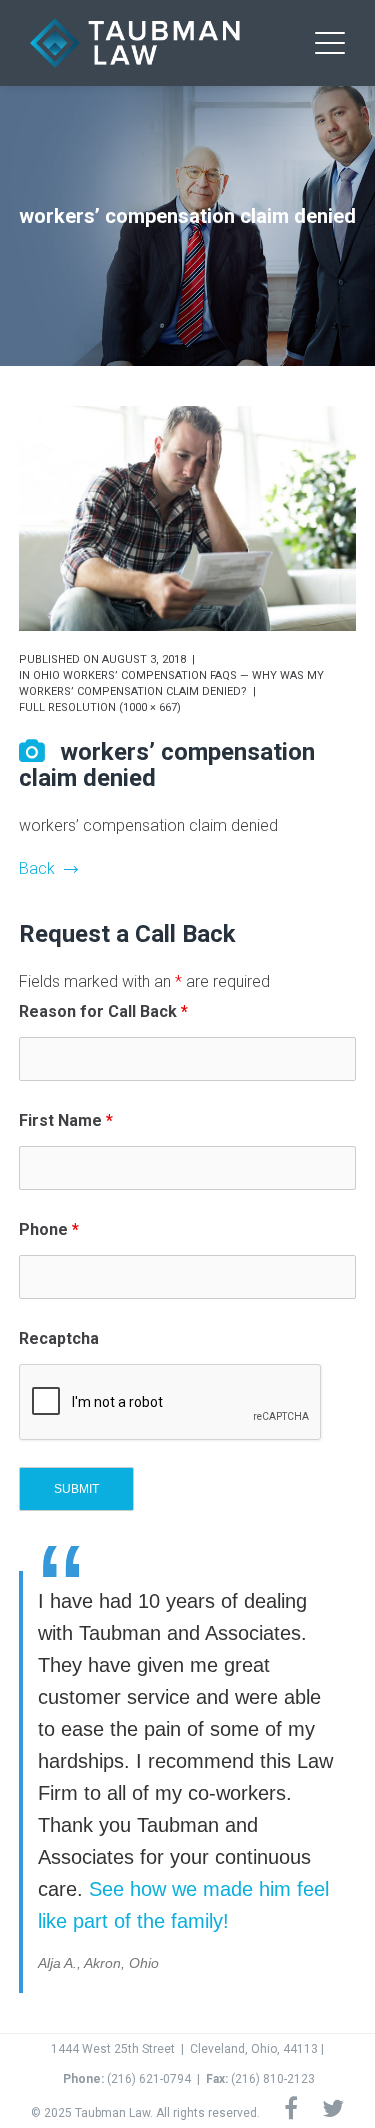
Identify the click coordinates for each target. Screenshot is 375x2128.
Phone (49, 1229)
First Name (66, 1120)
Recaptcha (59, 1338)
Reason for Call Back (103, 1011)
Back (37, 868)
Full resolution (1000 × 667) (100, 707)
